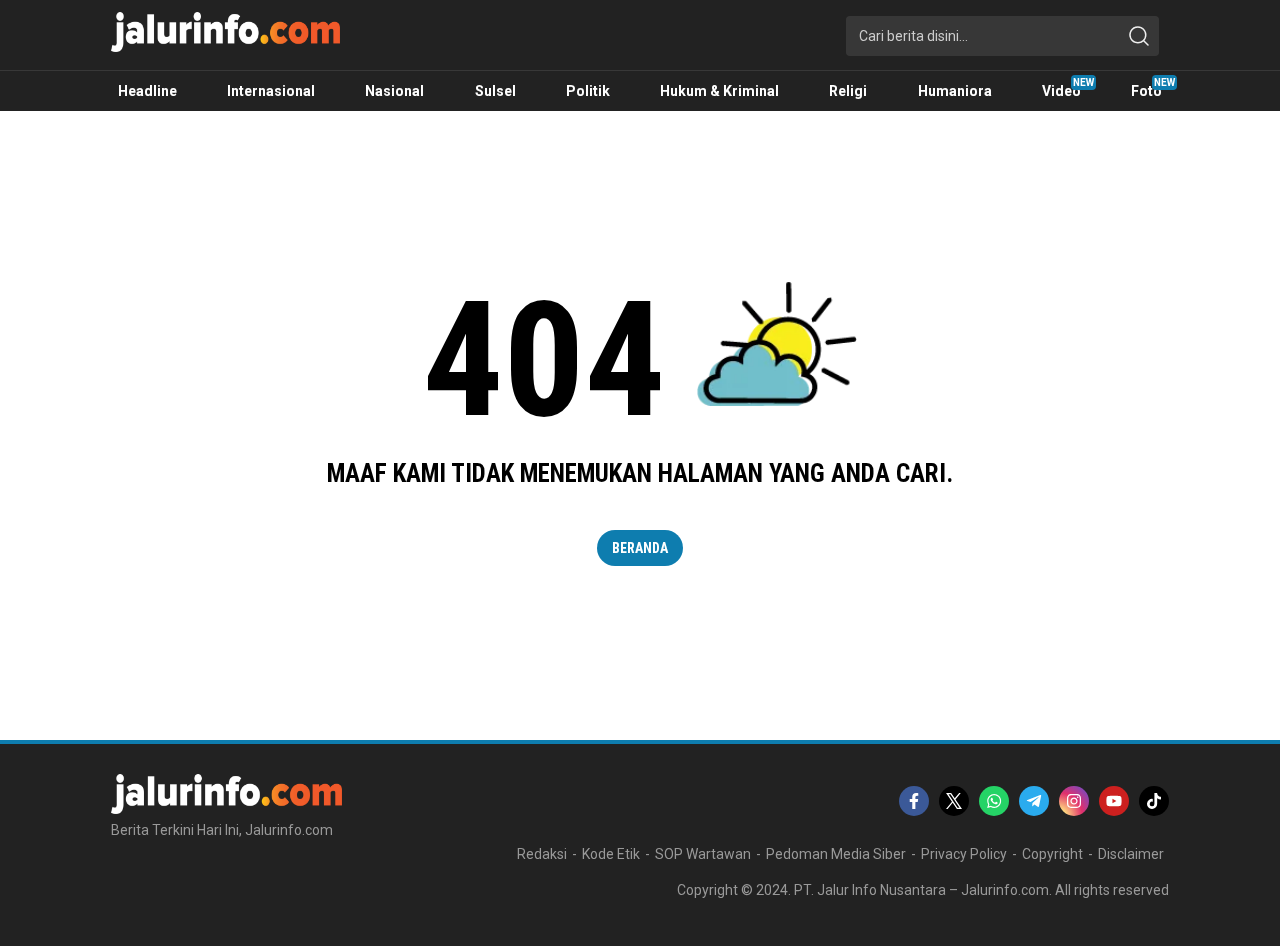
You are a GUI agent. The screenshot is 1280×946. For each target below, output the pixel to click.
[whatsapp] (994, 801)
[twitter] (954, 801)
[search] (1139, 36)
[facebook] (914, 801)
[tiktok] (1154, 801)
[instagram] (1074, 801)
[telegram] (1034, 801)
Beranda (640, 548)
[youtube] (1114, 801)
